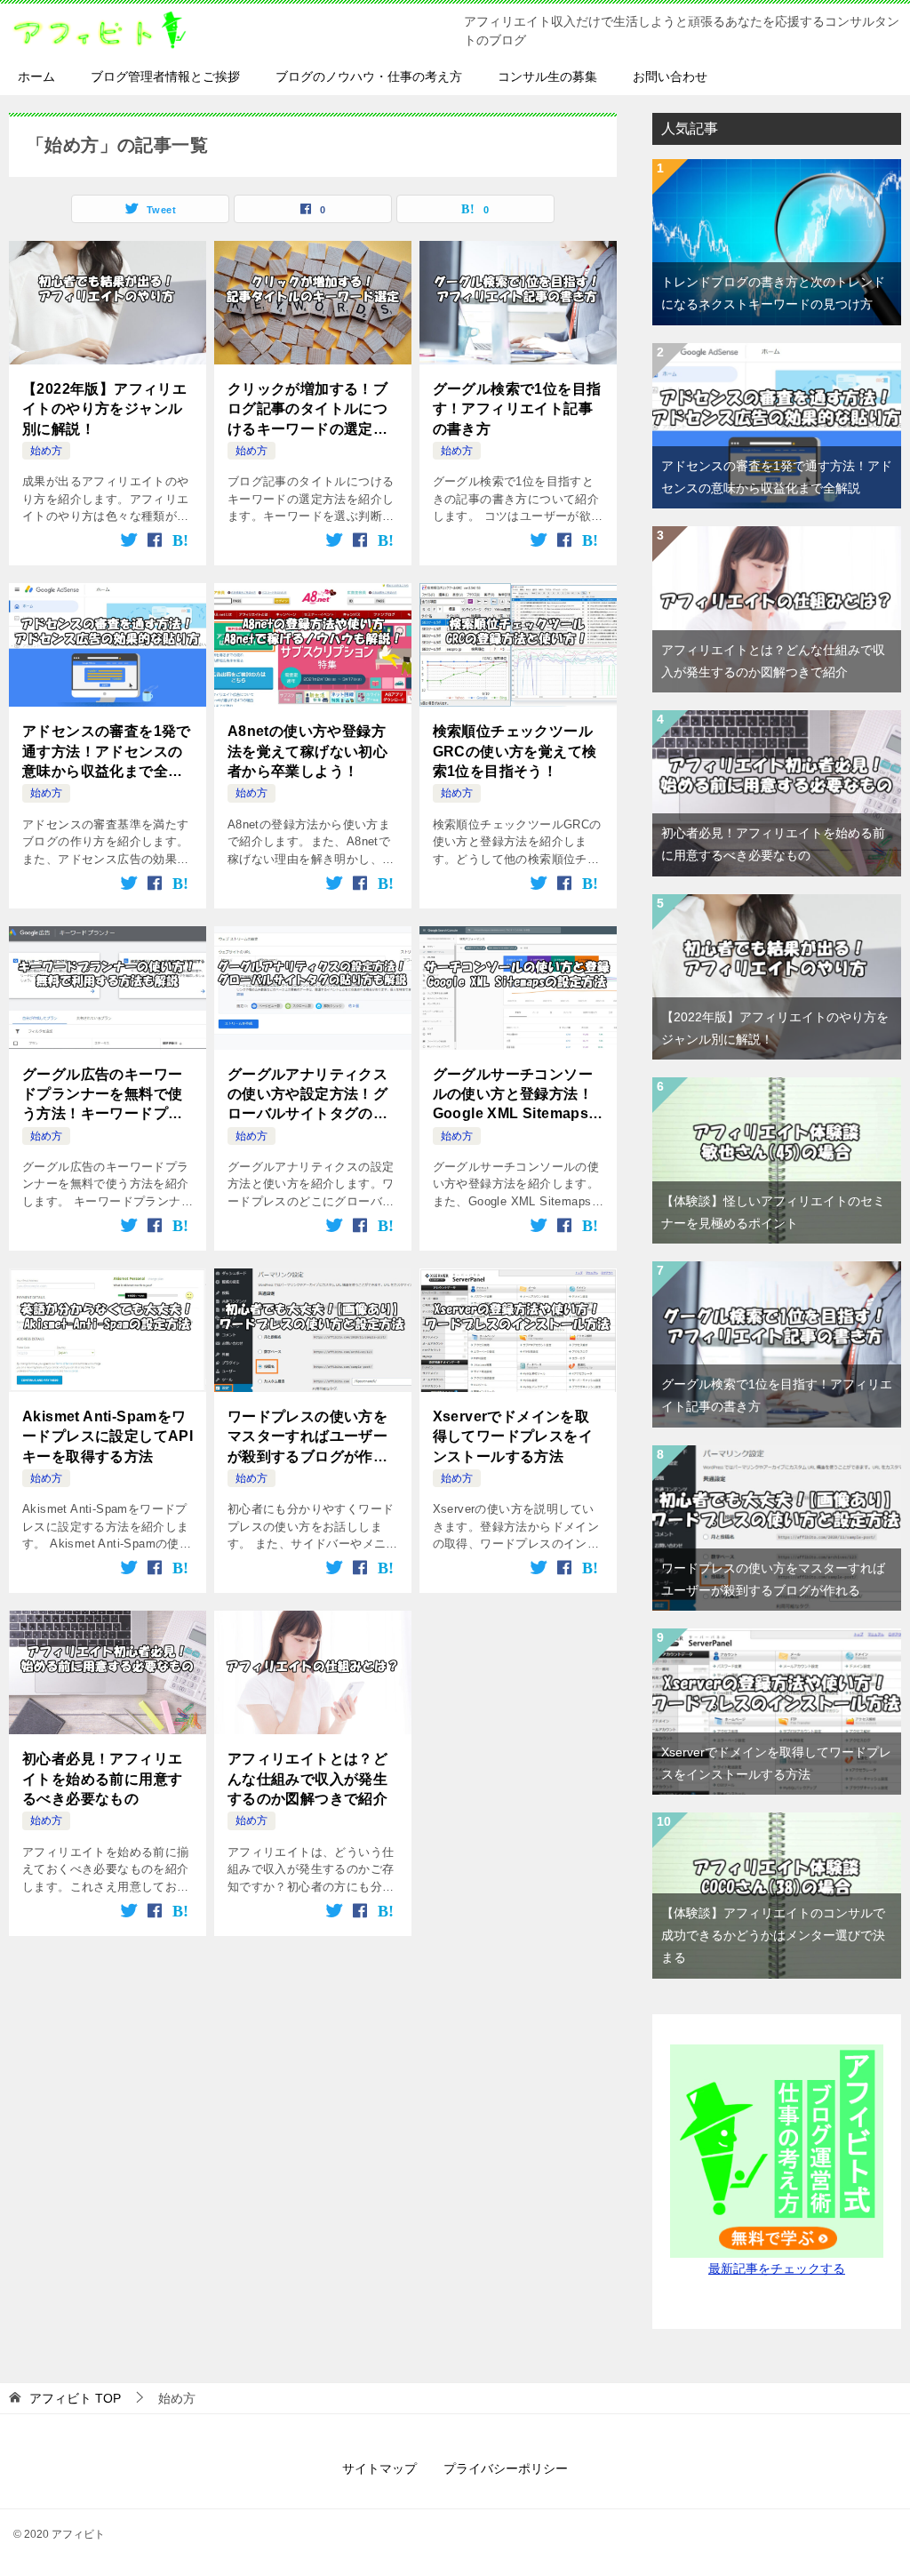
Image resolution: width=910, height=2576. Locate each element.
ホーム (36, 76)
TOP (75, 2398)
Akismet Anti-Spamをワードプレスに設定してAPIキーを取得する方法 (108, 1436)
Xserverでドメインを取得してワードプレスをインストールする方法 (513, 1436)
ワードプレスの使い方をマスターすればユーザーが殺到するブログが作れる (307, 1438)
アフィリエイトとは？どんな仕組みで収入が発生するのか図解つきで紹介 (307, 1779)
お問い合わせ (670, 76)
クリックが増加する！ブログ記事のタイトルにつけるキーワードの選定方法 (307, 410)
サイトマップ (379, 2468)
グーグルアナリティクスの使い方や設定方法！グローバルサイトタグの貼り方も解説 (307, 1096)
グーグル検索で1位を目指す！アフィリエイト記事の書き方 (517, 409)
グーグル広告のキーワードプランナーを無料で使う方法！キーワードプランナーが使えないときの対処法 (102, 1096)
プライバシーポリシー (506, 2468)
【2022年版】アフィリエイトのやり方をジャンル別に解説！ (104, 409)
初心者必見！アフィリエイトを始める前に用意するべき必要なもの (102, 1779)
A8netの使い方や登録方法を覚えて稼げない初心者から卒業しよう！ (307, 751)
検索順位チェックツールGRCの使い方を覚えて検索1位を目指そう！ (515, 751)
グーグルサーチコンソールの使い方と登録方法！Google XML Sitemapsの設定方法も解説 (518, 1096)
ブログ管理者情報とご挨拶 (165, 76)
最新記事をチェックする (777, 2268)
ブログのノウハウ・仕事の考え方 (369, 76)
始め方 (46, 451)
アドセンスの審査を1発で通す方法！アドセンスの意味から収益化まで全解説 (107, 752)
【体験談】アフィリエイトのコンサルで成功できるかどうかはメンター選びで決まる (773, 1935)
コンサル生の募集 (547, 76)
